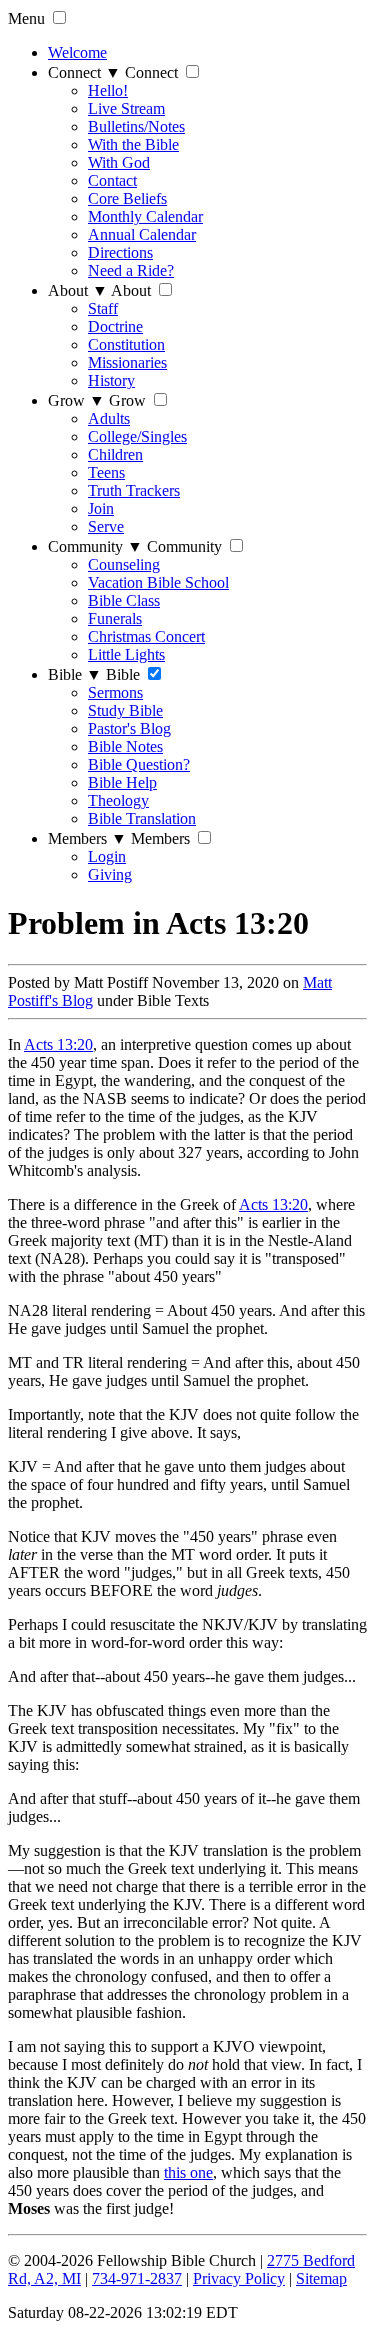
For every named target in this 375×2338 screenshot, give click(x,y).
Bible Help (122, 782)
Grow (76, 400)
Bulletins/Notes (136, 126)
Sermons (115, 692)
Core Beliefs (127, 198)
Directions (120, 252)
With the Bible (133, 144)
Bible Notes (125, 746)
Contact (112, 180)
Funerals (115, 618)
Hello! (108, 90)
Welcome (77, 52)
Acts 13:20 (58, 1044)
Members (87, 838)
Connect (84, 72)
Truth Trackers (134, 490)
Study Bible (125, 710)
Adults (109, 418)
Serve (106, 526)
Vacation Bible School (158, 582)
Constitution (126, 344)
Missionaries (127, 362)
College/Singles (137, 436)
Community (95, 546)
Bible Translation (142, 818)
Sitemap (321, 2278)
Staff (103, 308)
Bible (75, 674)
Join (101, 508)
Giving (110, 874)
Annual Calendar (142, 234)
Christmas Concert (146, 636)
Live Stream (126, 108)
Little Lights (126, 654)
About (78, 290)
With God (119, 162)
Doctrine (115, 326)
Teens (106, 472)
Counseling (124, 564)
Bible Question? (139, 764)
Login (107, 856)
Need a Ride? (131, 270)
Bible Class (124, 600)
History (111, 380)
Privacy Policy (239, 2278)
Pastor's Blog (129, 728)
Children (115, 454)
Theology (118, 800)
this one (188, 2172)
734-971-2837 (137, 2278)
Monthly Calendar (145, 216)
